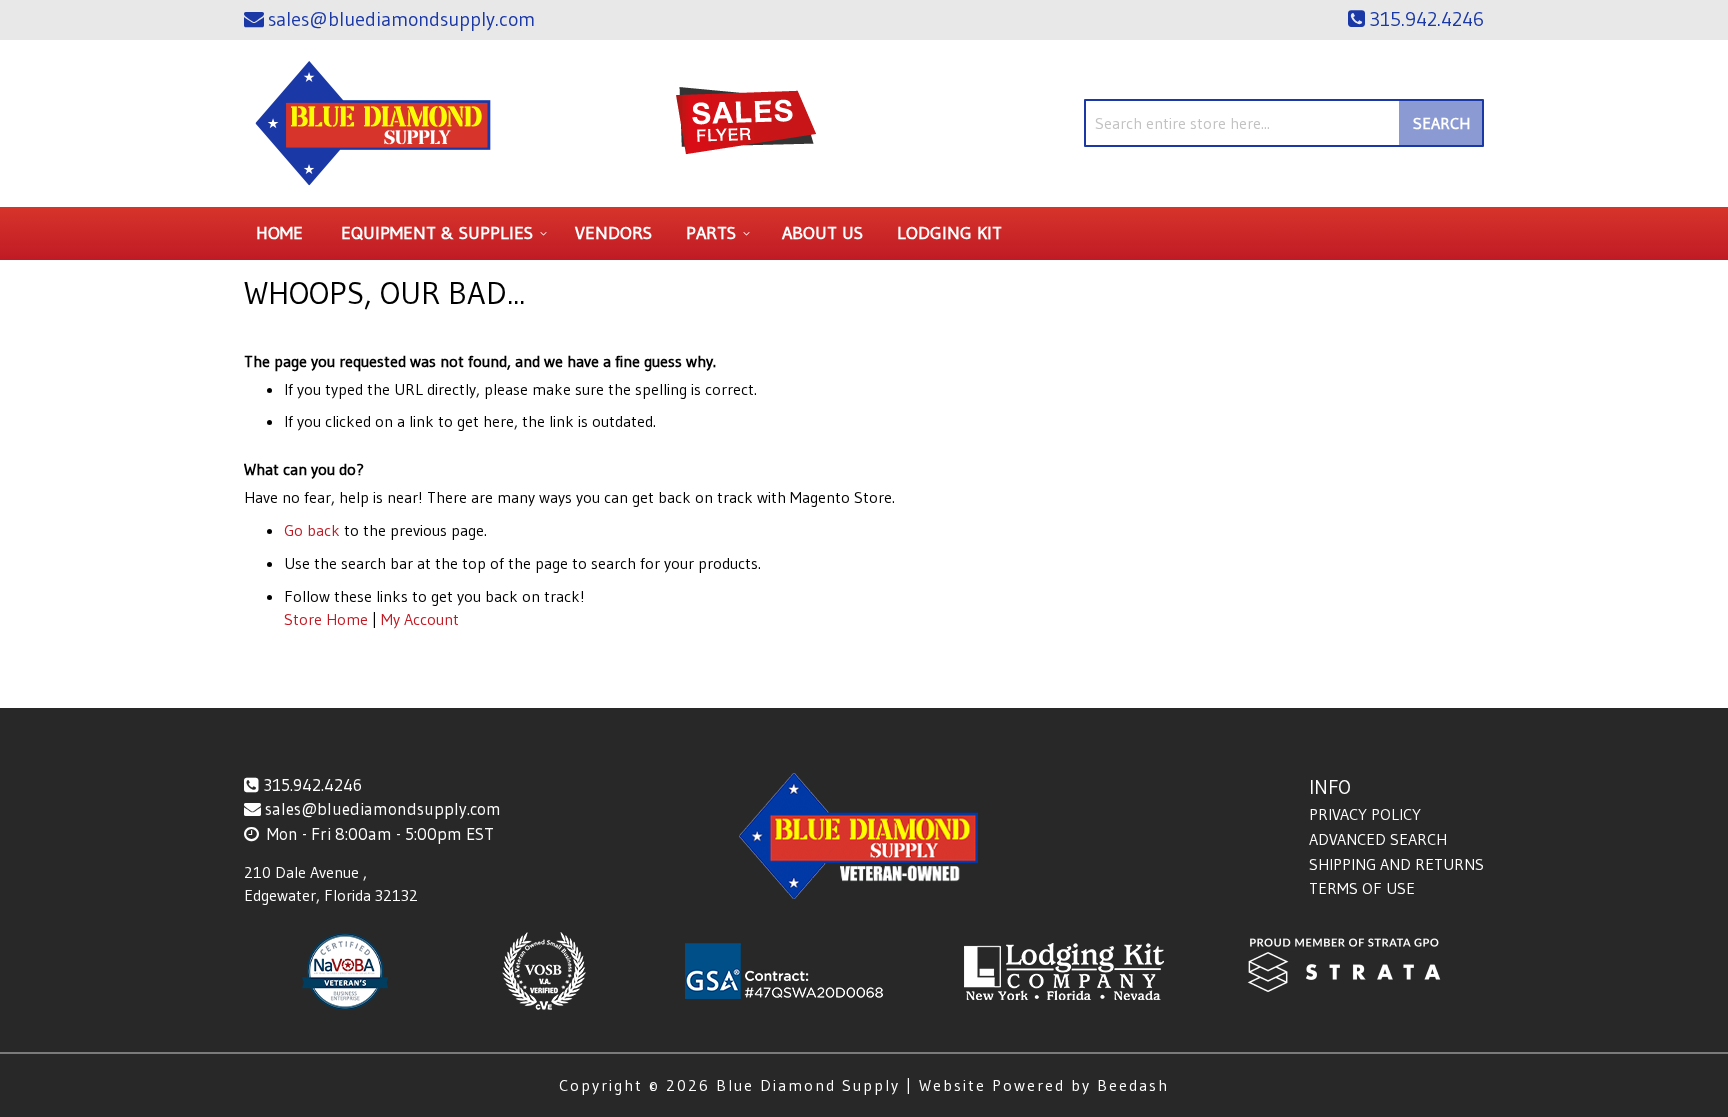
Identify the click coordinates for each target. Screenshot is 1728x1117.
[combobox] (1284, 123)
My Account (420, 619)
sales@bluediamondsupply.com (383, 808)
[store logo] (374, 123)
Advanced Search (1378, 839)
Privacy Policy (1365, 814)
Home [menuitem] (279, 233)
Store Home (326, 619)
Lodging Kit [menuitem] (949, 233)
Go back (312, 530)
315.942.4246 (312, 784)
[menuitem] (441, 233)
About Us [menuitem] (822, 233)
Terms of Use (1362, 888)
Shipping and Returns (1396, 864)
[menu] (864, 233)
